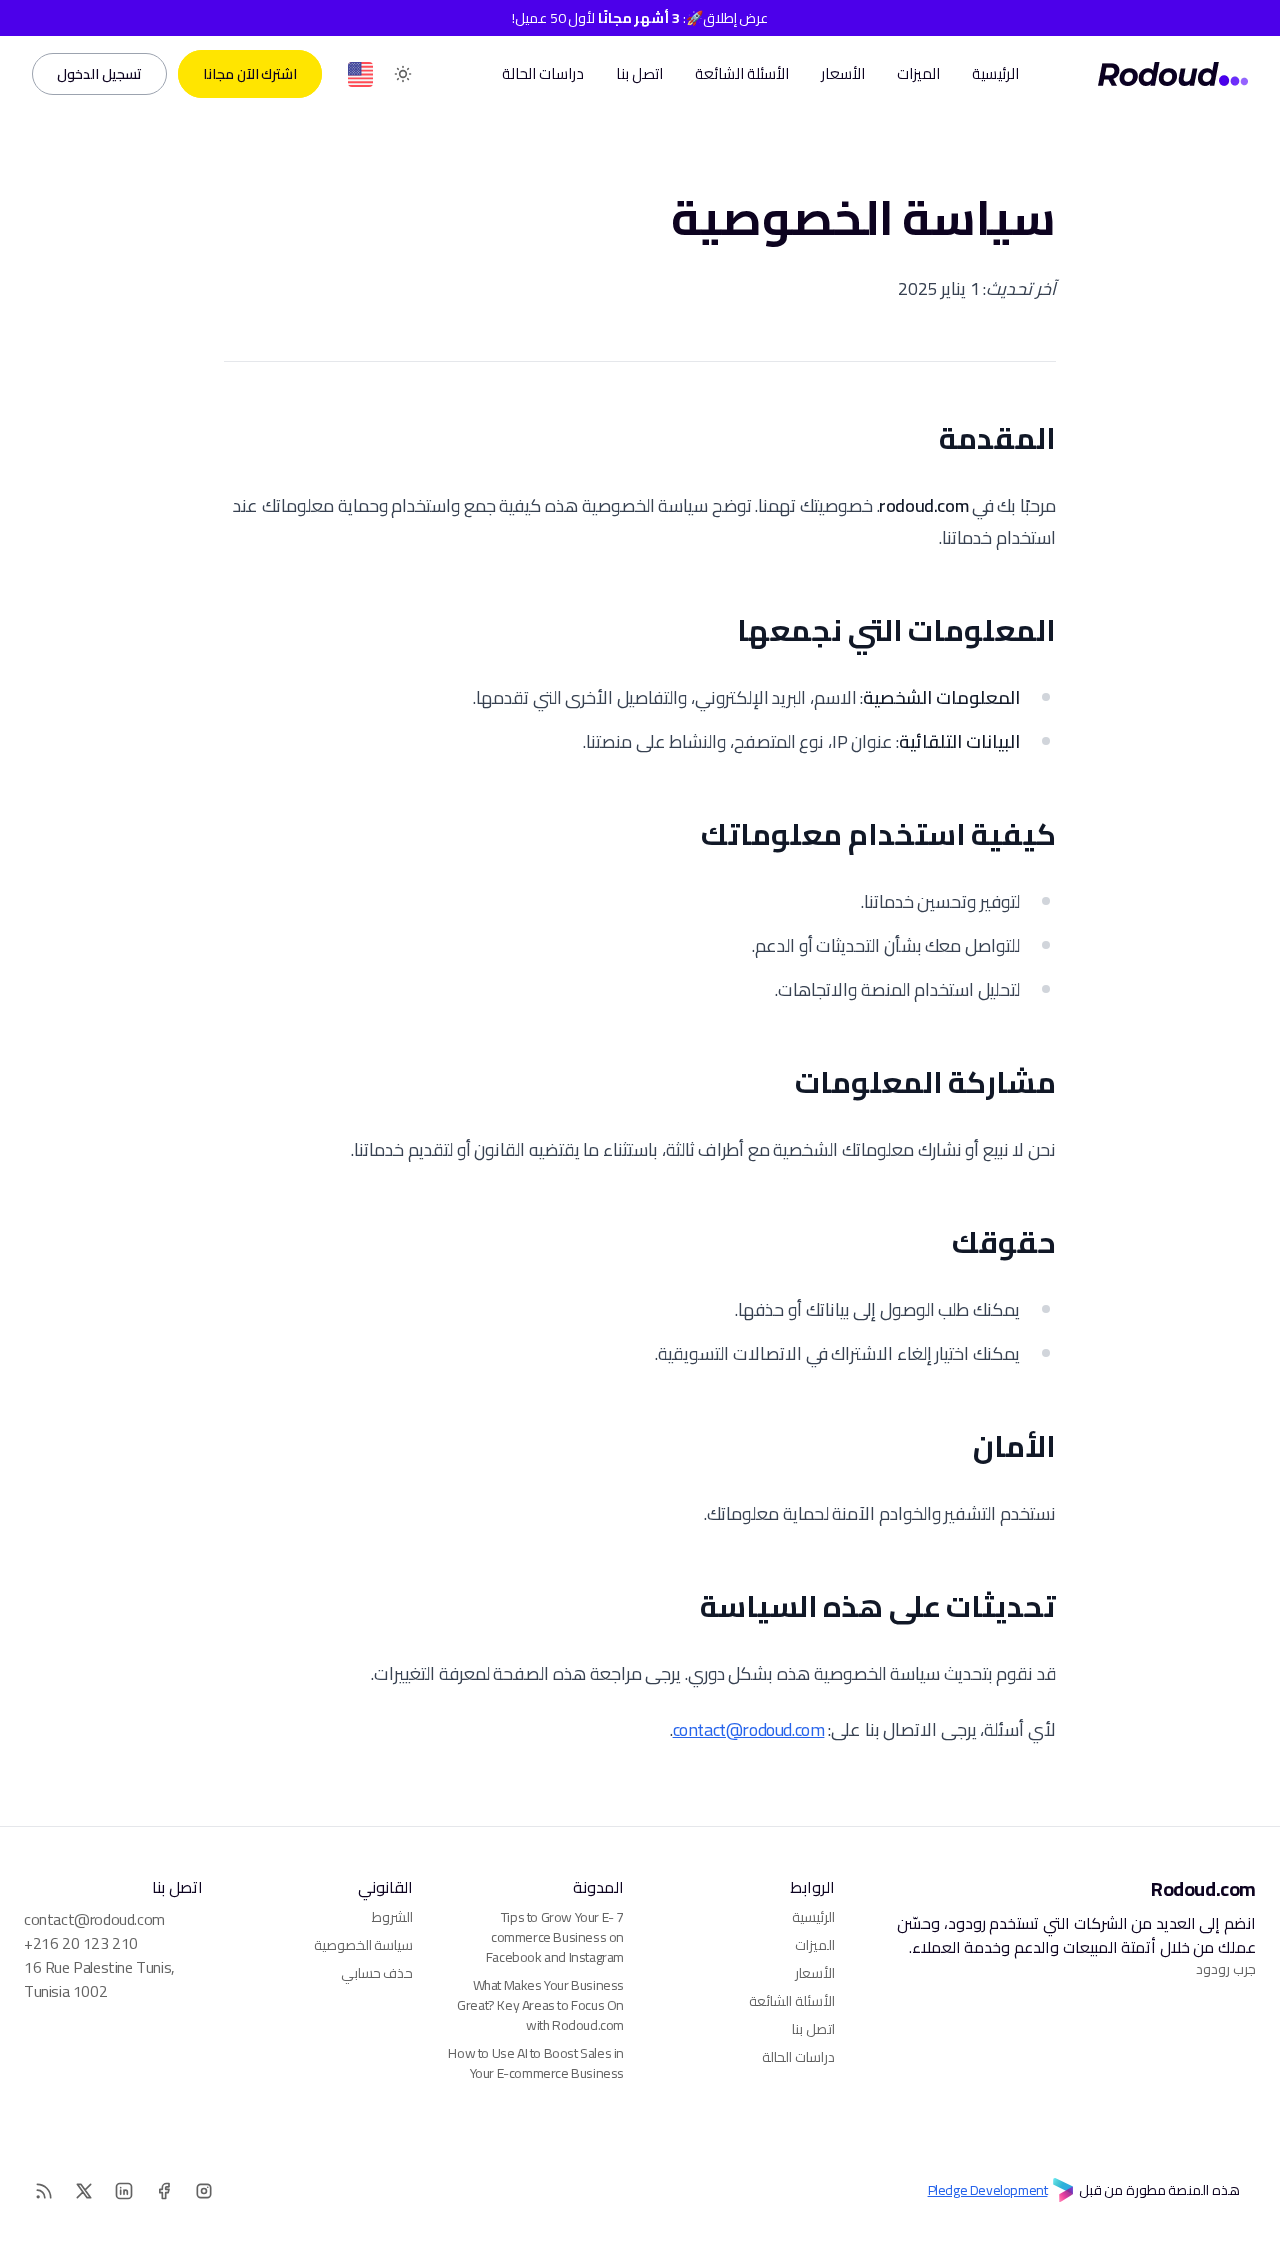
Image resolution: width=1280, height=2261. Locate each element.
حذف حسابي (377, 1973)
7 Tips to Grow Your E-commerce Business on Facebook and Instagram (555, 1937)
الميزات (918, 73)
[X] (84, 2191)
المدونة (598, 1887)
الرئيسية (995, 73)
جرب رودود (1226, 1969)
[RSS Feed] (360, 74)
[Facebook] (164, 2191)
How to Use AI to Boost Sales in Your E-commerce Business (536, 2063)
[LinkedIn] (124, 2191)
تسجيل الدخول (99, 74)
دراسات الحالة (543, 73)
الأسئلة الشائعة (742, 73)
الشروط (392, 1917)
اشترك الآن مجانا (250, 74)
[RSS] (44, 2191)
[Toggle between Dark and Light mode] (403, 74)
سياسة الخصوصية (364, 1945)
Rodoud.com (1203, 1889)
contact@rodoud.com (749, 1729)
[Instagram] (204, 2191)
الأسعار (843, 73)
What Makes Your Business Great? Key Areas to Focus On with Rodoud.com (540, 2005)
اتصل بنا (639, 73)
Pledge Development (988, 2191)
